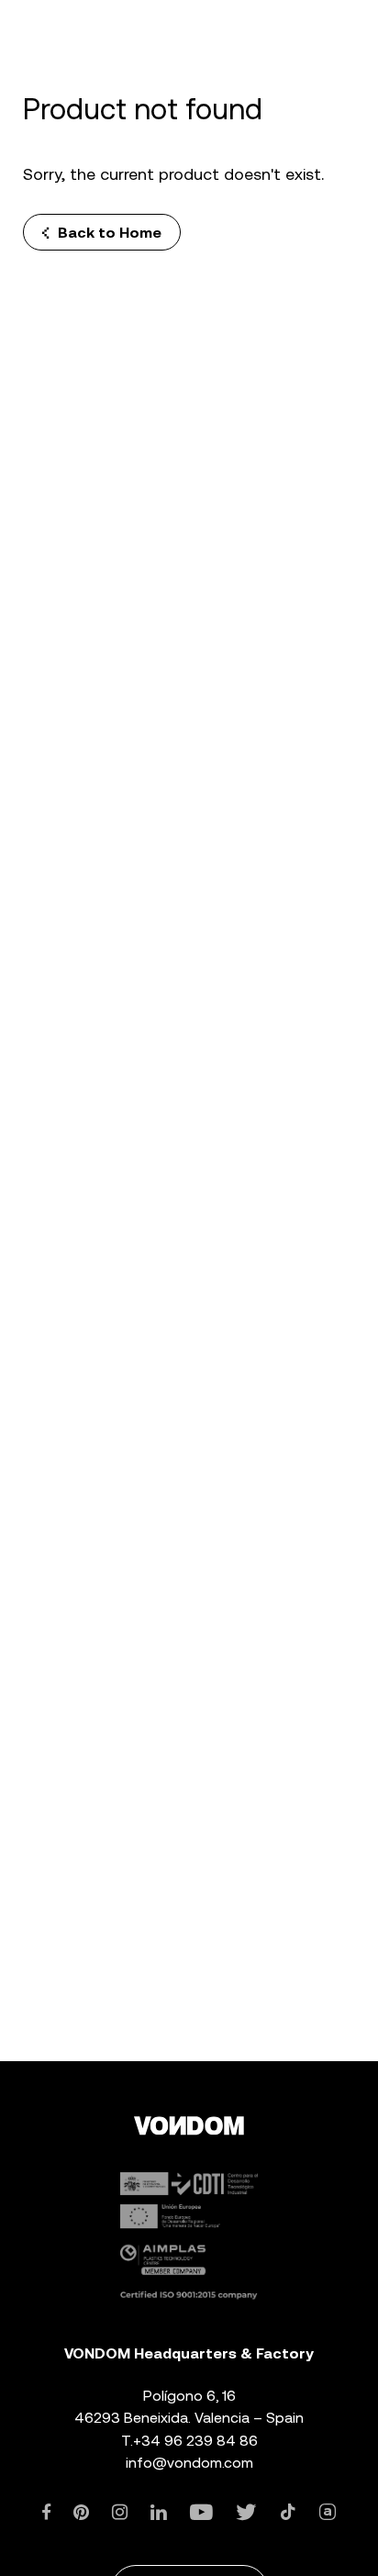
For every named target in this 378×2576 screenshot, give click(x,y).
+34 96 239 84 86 (195, 2441)
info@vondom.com (189, 2463)
